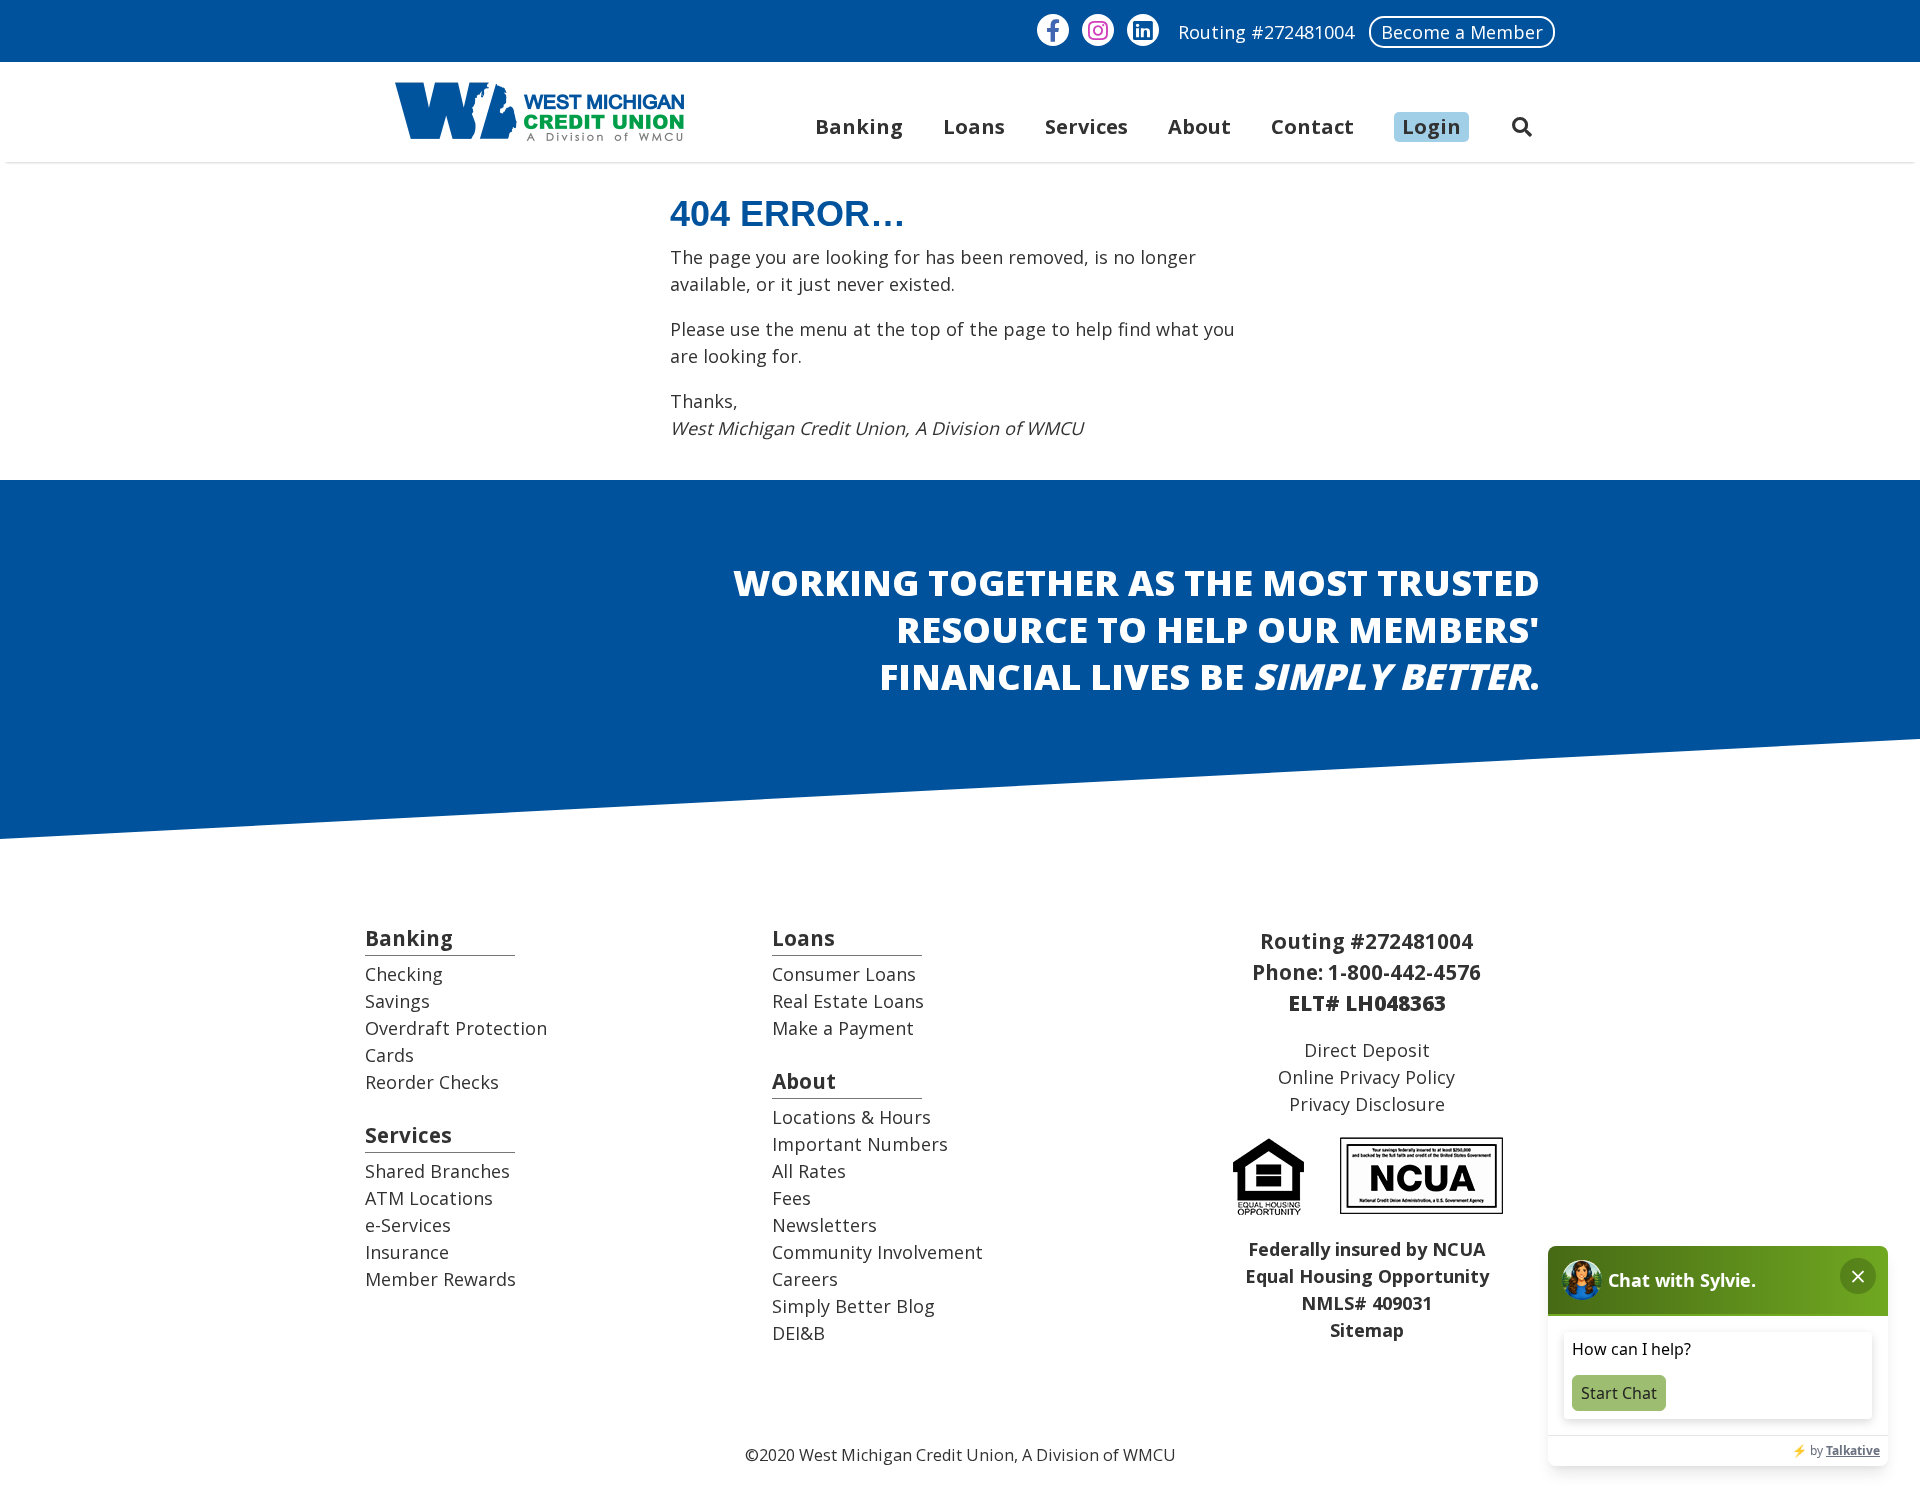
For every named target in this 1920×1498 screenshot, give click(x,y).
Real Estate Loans (848, 1001)
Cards (389, 1055)
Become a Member (1462, 32)
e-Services (408, 1225)
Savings (397, 1001)
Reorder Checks (432, 1082)
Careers (805, 1279)
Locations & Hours (851, 1117)
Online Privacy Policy (1366, 1077)
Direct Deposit (1367, 1050)
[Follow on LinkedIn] (1143, 30)
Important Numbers (860, 1144)
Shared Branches (437, 1171)
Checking (404, 974)
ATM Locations (429, 1198)
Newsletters (824, 1225)
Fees (791, 1198)
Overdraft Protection (456, 1028)
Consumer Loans (844, 974)
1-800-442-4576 (1404, 972)
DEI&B (798, 1333)
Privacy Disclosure (1367, 1104)
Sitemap (1367, 1330)
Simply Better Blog (853, 1306)
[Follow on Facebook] (1053, 30)
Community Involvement (877, 1252)
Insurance (407, 1252)
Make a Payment (843, 1028)
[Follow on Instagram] (1098, 30)
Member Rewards (440, 1279)
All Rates (809, 1171)
